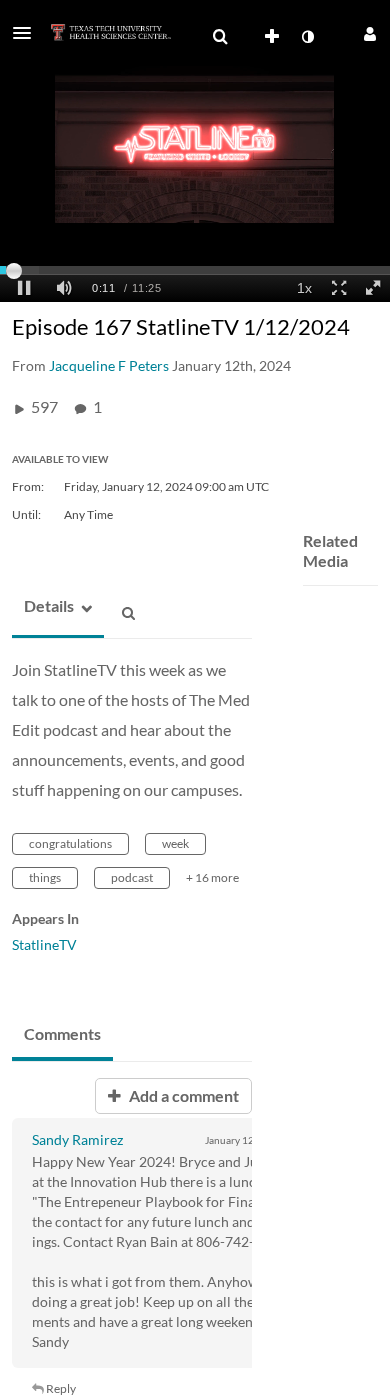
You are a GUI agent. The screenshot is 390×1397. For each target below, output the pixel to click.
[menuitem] (220, 37)
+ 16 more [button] (212, 877)
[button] (28, 33)
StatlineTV (44, 944)
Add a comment (182, 1095)
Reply (60, 1388)
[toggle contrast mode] (307, 37)
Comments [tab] (62, 1033)
